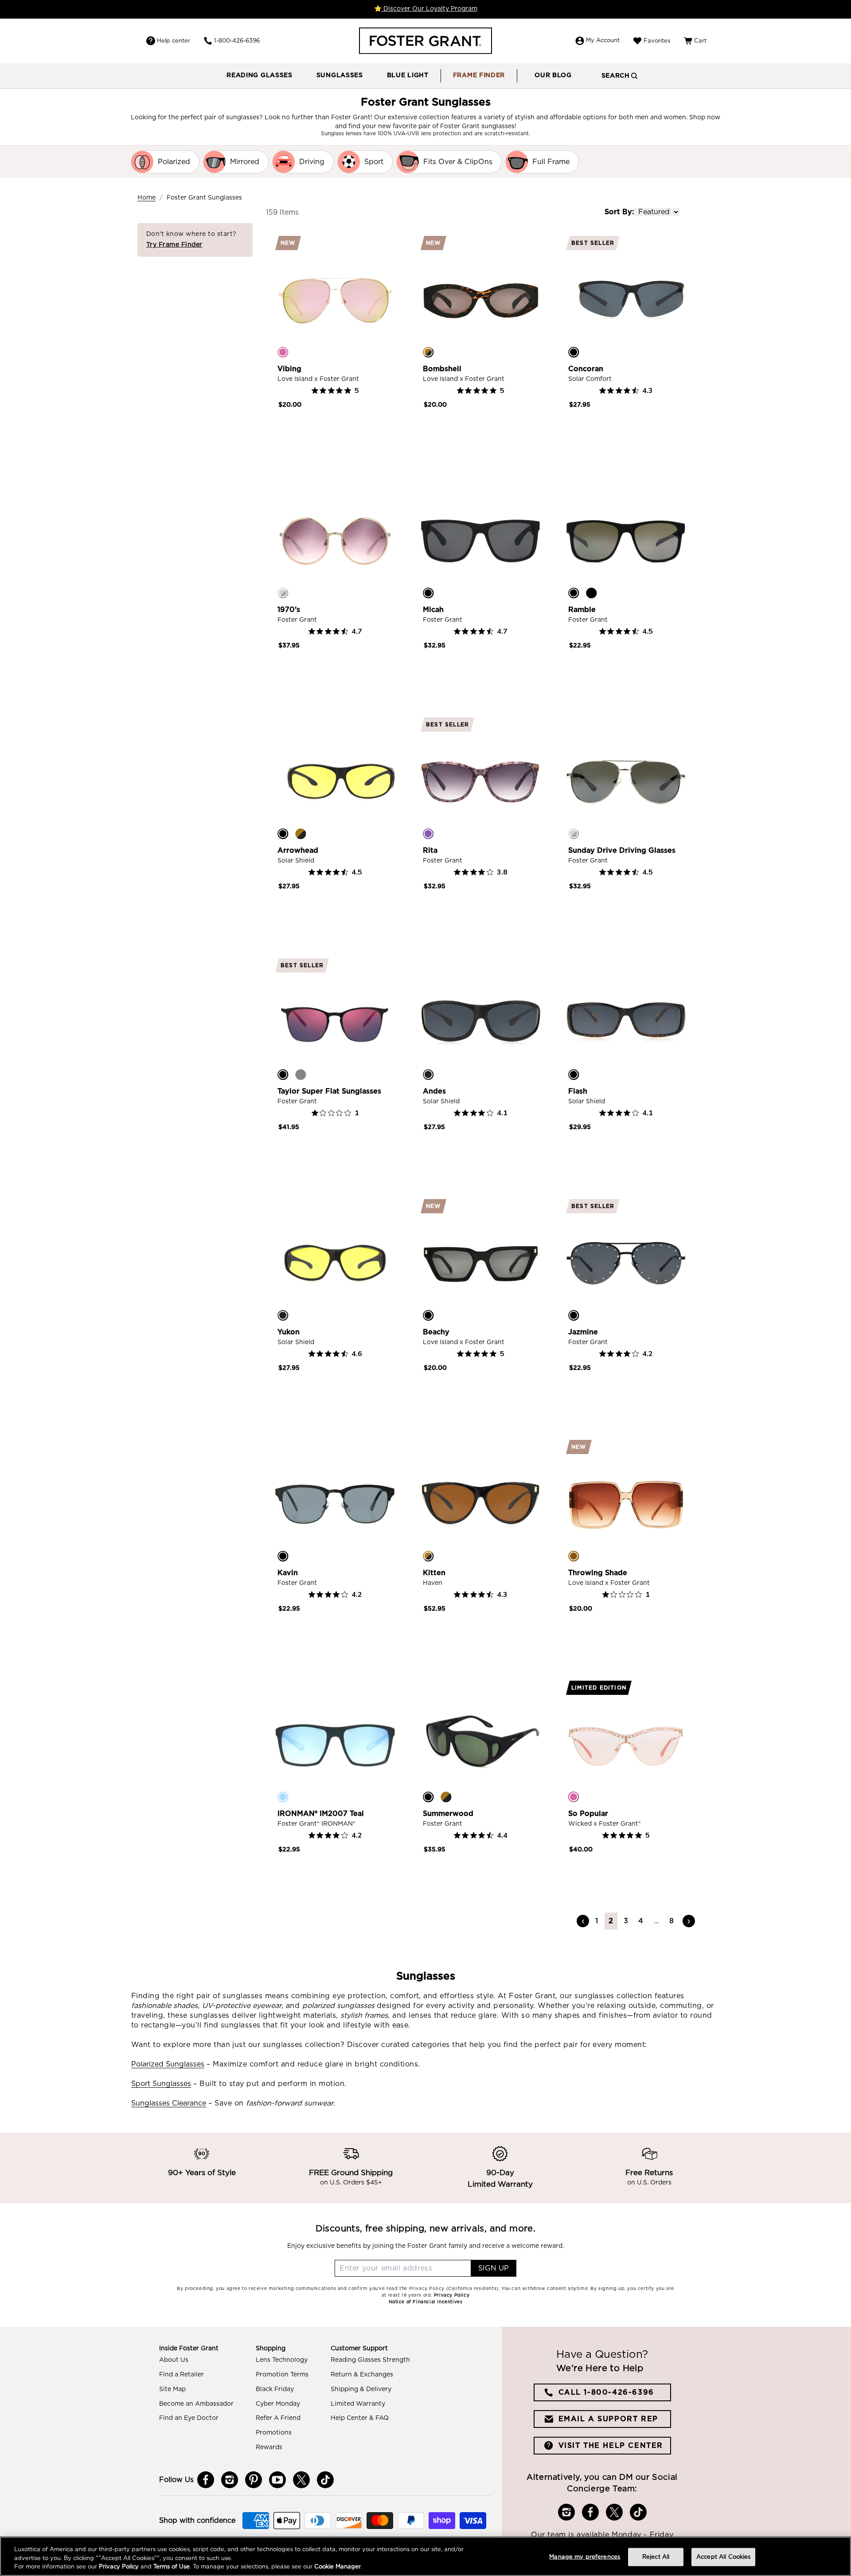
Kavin (288, 1573)
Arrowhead (298, 851)
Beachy (436, 1332)
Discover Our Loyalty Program (429, 9)
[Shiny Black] (591, 593)
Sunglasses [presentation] (340, 75)
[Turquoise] (283, 1797)
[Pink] (283, 352)
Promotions (274, 2433)
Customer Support (359, 2349)
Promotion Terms (282, 2375)
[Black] (428, 593)
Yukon (289, 1332)
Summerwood (448, 1814)
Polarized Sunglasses (168, 2064)
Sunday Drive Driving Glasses (622, 851)
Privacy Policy (119, 2567)
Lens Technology (282, 2360)
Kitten (434, 1573)
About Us (174, 2360)
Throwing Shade (598, 1573)
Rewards (269, 2447)
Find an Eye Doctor (189, 2418)
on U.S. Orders (649, 2183)
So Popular (588, 1814)
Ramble (582, 610)
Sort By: (619, 212)
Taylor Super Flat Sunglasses (329, 1091)
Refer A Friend (278, 2418)
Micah (433, 610)
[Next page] (689, 1921)
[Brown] (574, 1556)
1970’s (289, 610)
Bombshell (442, 369)
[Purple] (428, 834)
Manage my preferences (585, 2557)
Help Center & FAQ (360, 2418)
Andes (434, 1091)
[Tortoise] (428, 352)
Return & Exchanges (362, 2375)
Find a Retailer (182, 2375)
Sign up (494, 2268)
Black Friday (275, 2389)
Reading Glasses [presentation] (260, 75)
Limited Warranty (358, 2404)
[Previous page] (583, 1921)
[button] (260, 76)
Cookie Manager (338, 2567)
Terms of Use (172, 2567)
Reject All (656, 2557)
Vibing (289, 369)
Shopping (271, 2349)
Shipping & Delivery (361, 2389)
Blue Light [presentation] (408, 75)
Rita (430, 851)
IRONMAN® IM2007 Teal (321, 1814)
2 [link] (611, 1921)
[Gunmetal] (301, 1074)
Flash (578, 1091)
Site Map (172, 2389)
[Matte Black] (428, 1074)
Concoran (586, 369)
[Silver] (283, 593)
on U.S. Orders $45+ (351, 2183)
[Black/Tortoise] (574, 1074)
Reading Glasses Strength (370, 2360)
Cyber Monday (278, 2404)
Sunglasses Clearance (169, 2103)
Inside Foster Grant (189, 2349)
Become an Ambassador (196, 2404)
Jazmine (583, 1332)
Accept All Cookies (723, 2557)
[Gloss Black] (574, 352)
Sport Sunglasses (161, 2084)
